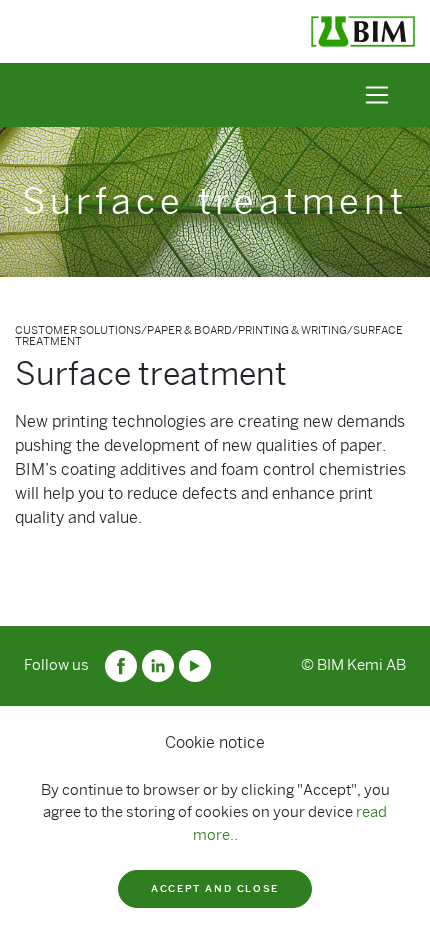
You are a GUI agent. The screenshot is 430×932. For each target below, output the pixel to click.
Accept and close (215, 888)
